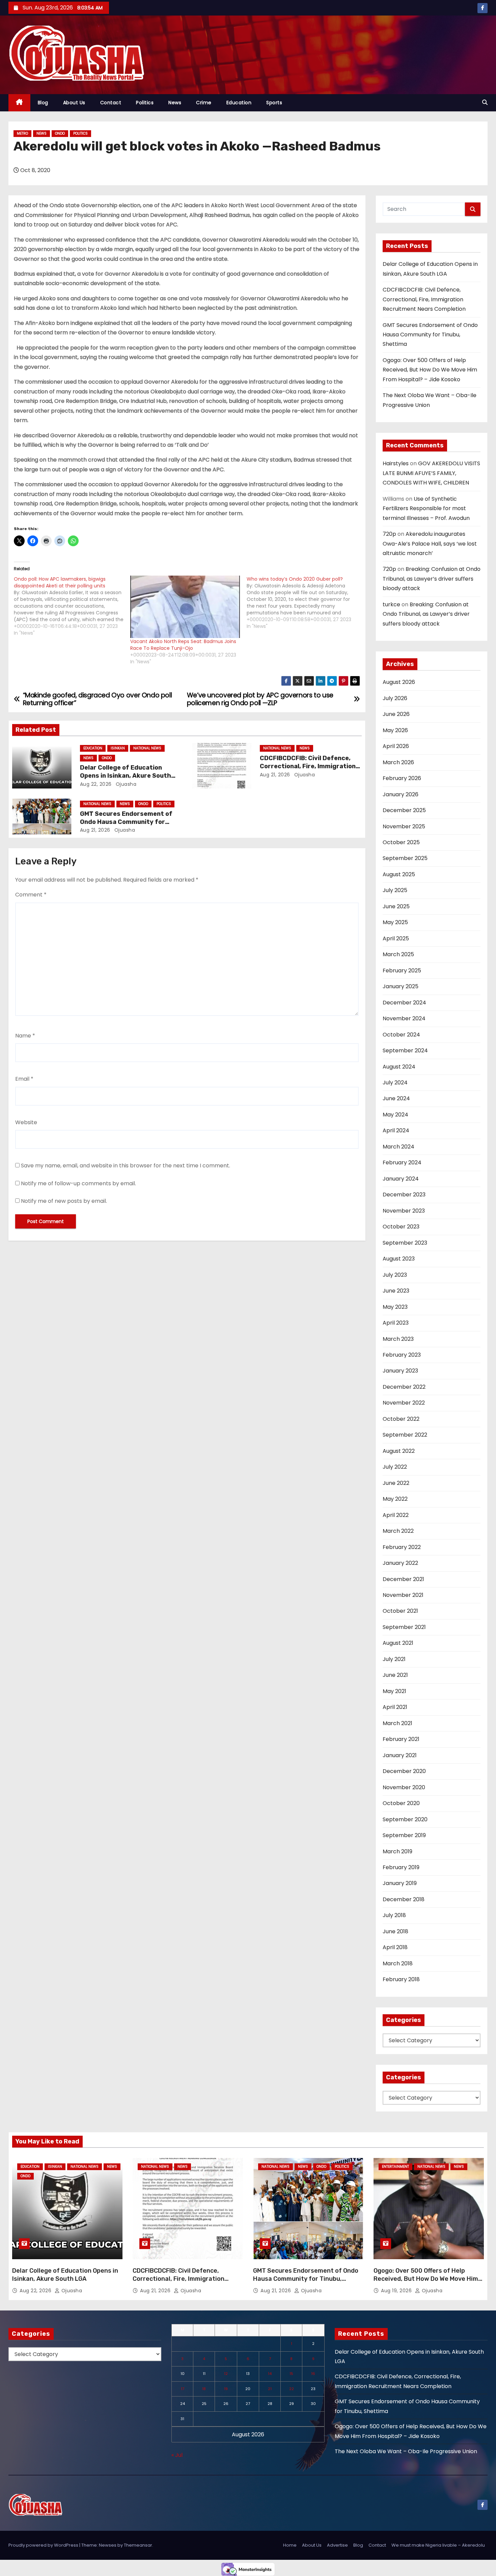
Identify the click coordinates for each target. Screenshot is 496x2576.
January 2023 (400, 1371)
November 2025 (404, 826)
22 (292, 2389)
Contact (111, 103)
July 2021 (394, 1659)
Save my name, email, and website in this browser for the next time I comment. (126, 1166)
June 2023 (396, 1291)
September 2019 (404, 1835)
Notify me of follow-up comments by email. (78, 1183)
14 (270, 2374)
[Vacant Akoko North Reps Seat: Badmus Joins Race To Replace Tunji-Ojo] (185, 607)
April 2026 (396, 746)
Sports (274, 103)
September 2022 (405, 1435)
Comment (31, 895)
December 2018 (404, 1899)
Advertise (337, 2545)
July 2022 (395, 1467)
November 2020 (404, 1787)
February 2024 (402, 1162)
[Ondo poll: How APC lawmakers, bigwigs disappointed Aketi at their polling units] (72, 606)
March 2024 (398, 1147)
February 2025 (402, 971)
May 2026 (395, 730)
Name (25, 1036)
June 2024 (396, 1098)
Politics (145, 103)
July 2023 (395, 1275)
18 (204, 2389)
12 (226, 2374)
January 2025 (401, 986)
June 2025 (396, 906)
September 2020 (405, 1819)
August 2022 (399, 1451)
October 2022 (401, 1419)
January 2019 (400, 1883)
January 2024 (401, 1179)
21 (270, 2389)
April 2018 (395, 1947)
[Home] (19, 103)
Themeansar (138, 2545)
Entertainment (395, 2167)
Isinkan (118, 748)
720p (389, 534)
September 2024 (405, 1050)
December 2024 (404, 1003)
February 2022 (402, 1547)
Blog (43, 103)
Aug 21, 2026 (275, 775)
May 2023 (395, 1307)
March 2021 (397, 1723)
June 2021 (395, 1675)
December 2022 (404, 1387)
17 (183, 2389)
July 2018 (394, 1915)
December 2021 (403, 1579)
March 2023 (398, 1339)
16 (313, 2374)
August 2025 (399, 874)
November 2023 (404, 1211)
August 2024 (399, 1067)
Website (26, 1122)
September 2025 (405, 858)
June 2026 (396, 714)
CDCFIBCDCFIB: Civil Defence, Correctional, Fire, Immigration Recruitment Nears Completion (308, 766)
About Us (74, 103)
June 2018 (395, 1931)
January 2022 (400, 1563)
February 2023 (402, 1355)
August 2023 (399, 1259)
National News (147, 748)
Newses (108, 2545)
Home (290, 2545)
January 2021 (400, 1755)
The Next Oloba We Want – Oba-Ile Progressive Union (406, 2451)
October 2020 (401, 1803)
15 (291, 2374)
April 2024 (396, 1130)
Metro (22, 133)
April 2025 (396, 938)
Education (239, 103)
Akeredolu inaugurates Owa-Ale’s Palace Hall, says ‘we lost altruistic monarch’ (430, 544)
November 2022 (404, 1403)
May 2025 (395, 922)
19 (226, 2389)
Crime (204, 103)
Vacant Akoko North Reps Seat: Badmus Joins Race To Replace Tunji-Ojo (183, 645)
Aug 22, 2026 (96, 784)
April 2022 (396, 1515)
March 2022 (398, 1531)
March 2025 (398, 954)
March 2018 (398, 1963)
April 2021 (395, 1707)
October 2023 (401, 1227)
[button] (485, 102)
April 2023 (396, 1323)
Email (24, 1079)
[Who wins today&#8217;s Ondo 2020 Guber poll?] (305, 603)
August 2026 (399, 682)
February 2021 (401, 1739)
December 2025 (404, 810)
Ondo (60, 133)
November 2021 (403, 1595)
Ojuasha (125, 784)
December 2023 (404, 1195)
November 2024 (404, 1018)
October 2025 (401, 842)
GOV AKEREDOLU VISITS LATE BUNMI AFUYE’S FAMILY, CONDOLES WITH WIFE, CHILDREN (431, 473)
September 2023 (405, 1243)
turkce (391, 604)
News (175, 103)
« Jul (177, 2455)
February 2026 (402, 778)
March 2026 (398, 762)
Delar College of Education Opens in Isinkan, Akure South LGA (126, 776)
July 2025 (395, 890)
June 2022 (396, 1483)
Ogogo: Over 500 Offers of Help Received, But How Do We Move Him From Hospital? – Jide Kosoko (430, 370)
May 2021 (394, 1691)
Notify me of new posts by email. (64, 1201)
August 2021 (398, 1643)
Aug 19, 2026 (397, 2291)
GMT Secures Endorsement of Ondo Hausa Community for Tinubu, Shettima (126, 822)
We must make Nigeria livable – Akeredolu (438, 2545)
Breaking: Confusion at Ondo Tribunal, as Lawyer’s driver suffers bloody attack (432, 579)
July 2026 (395, 698)
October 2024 (401, 1035)
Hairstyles (396, 463)
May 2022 (395, 1499)
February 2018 (401, 1979)
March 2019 (397, 1851)
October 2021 (400, 1611)
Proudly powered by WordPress (44, 2545)
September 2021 (404, 1627)
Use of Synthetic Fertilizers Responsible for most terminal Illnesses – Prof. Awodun (426, 508)
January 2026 (401, 794)
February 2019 (401, 1867)
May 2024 (395, 1115)
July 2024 (395, 1083)
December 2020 (404, 1771)
